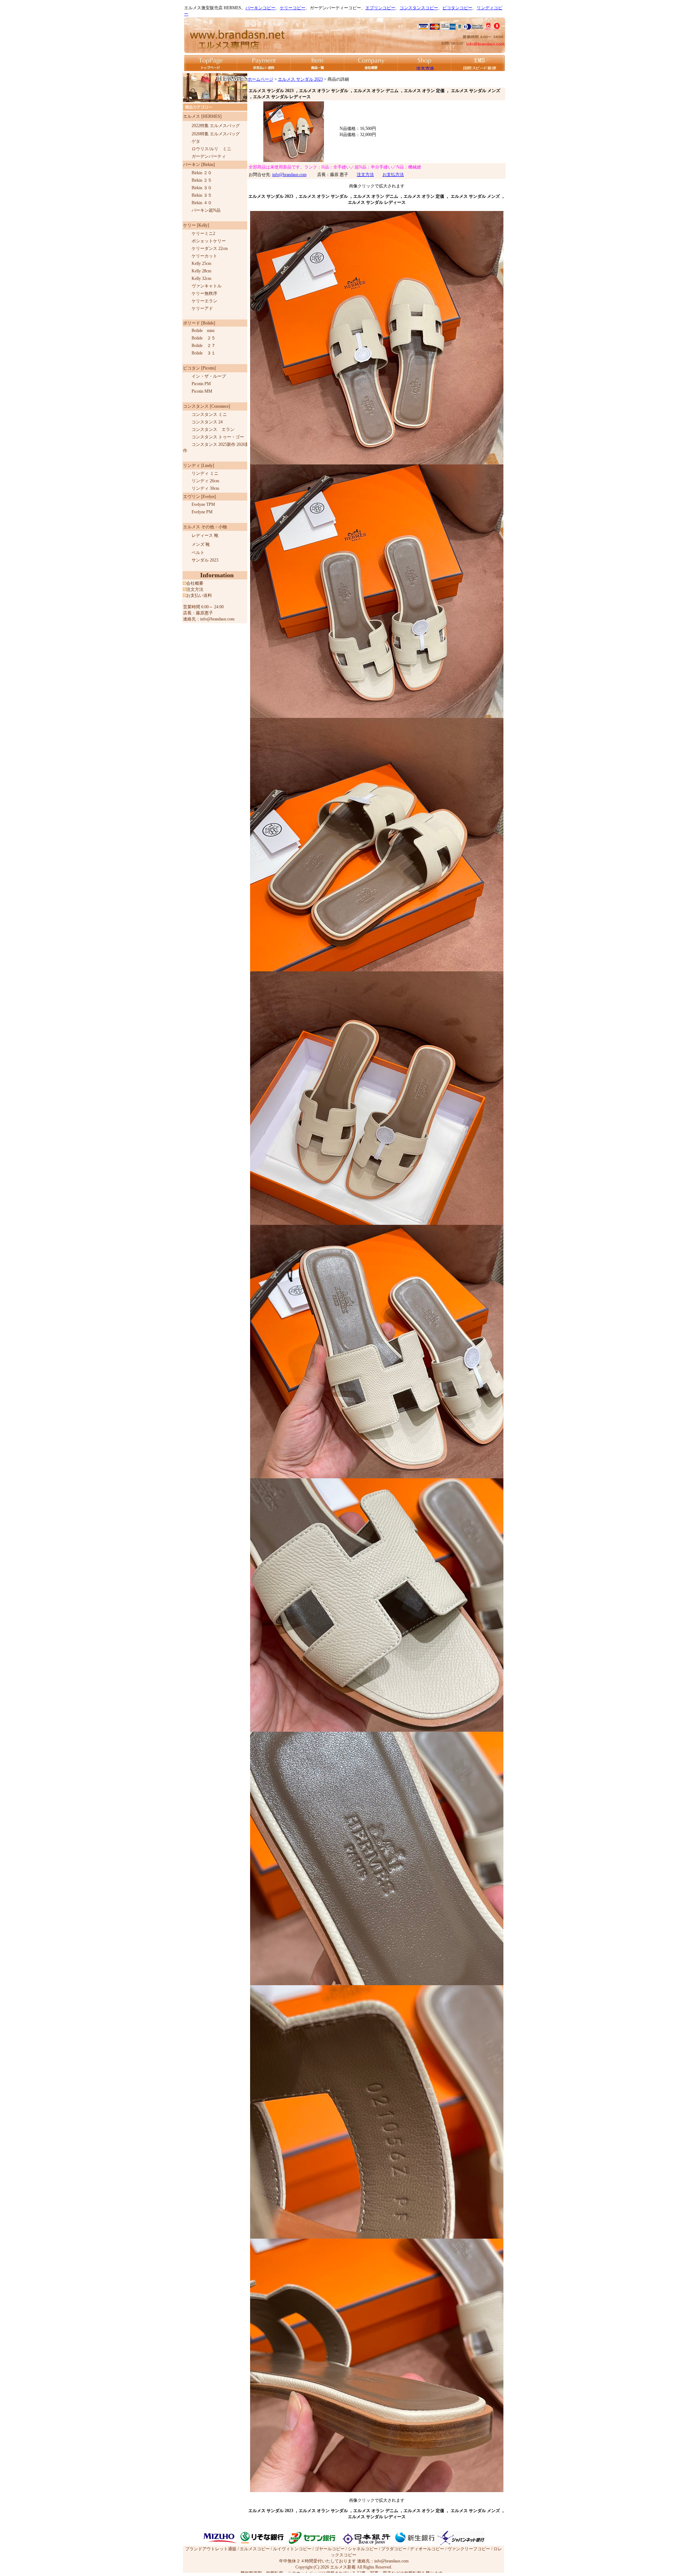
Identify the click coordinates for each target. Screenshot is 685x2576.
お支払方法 (393, 175)
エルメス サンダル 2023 (300, 79)
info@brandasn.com (289, 175)
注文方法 (365, 175)
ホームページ (260, 79)
